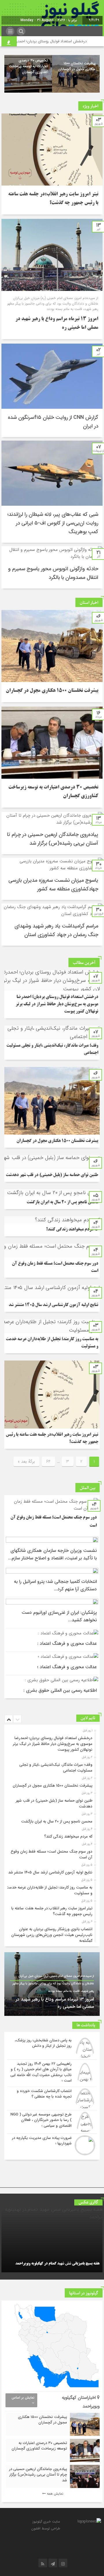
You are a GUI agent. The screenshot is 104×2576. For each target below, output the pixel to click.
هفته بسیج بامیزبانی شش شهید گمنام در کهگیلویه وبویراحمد (57, 2264)
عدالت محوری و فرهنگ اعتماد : (67, 1643)
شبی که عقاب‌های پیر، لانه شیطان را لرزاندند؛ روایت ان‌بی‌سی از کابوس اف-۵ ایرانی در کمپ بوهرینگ (53, 523)
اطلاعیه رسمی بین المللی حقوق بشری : (60, 1690)
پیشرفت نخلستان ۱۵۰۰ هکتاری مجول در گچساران (77, 66)
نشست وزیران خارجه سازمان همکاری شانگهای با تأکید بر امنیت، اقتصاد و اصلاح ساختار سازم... (52, 1554)
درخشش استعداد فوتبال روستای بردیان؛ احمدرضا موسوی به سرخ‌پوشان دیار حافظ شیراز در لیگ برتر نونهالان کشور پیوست (57, 1004)
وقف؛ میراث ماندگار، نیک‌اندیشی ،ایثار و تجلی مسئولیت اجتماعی (56, 1768)
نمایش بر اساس (23, 2398)
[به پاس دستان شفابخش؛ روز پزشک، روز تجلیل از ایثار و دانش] (52, 2048)
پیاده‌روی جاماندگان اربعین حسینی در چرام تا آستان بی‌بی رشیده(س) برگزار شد (38, 2475)
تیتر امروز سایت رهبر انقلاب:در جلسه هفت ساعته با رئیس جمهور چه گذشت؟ (52, 1911)
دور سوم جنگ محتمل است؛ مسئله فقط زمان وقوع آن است (52, 1854)
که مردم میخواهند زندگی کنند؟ (72, 1230)
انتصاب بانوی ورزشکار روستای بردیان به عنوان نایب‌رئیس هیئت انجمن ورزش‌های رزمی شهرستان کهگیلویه (52, 1935)
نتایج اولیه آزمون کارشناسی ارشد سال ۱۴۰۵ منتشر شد (53, 1305)
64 (48, 1462)
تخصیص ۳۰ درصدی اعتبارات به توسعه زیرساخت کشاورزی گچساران (28, 66)
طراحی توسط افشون (46, 2528)
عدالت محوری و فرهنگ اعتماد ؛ (67, 1667)
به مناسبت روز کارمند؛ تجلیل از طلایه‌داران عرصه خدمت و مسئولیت (49, 1890)
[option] (76, 74)
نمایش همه (54, 2494)
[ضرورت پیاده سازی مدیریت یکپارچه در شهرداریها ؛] (52, 2145)
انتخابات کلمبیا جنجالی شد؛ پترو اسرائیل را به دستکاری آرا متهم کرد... (55, 1585)
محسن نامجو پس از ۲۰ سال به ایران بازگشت (62, 1202)
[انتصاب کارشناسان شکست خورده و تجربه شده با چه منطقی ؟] (52, 2098)
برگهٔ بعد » (26, 1462)
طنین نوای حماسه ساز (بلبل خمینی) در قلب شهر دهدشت (52, 1175)
